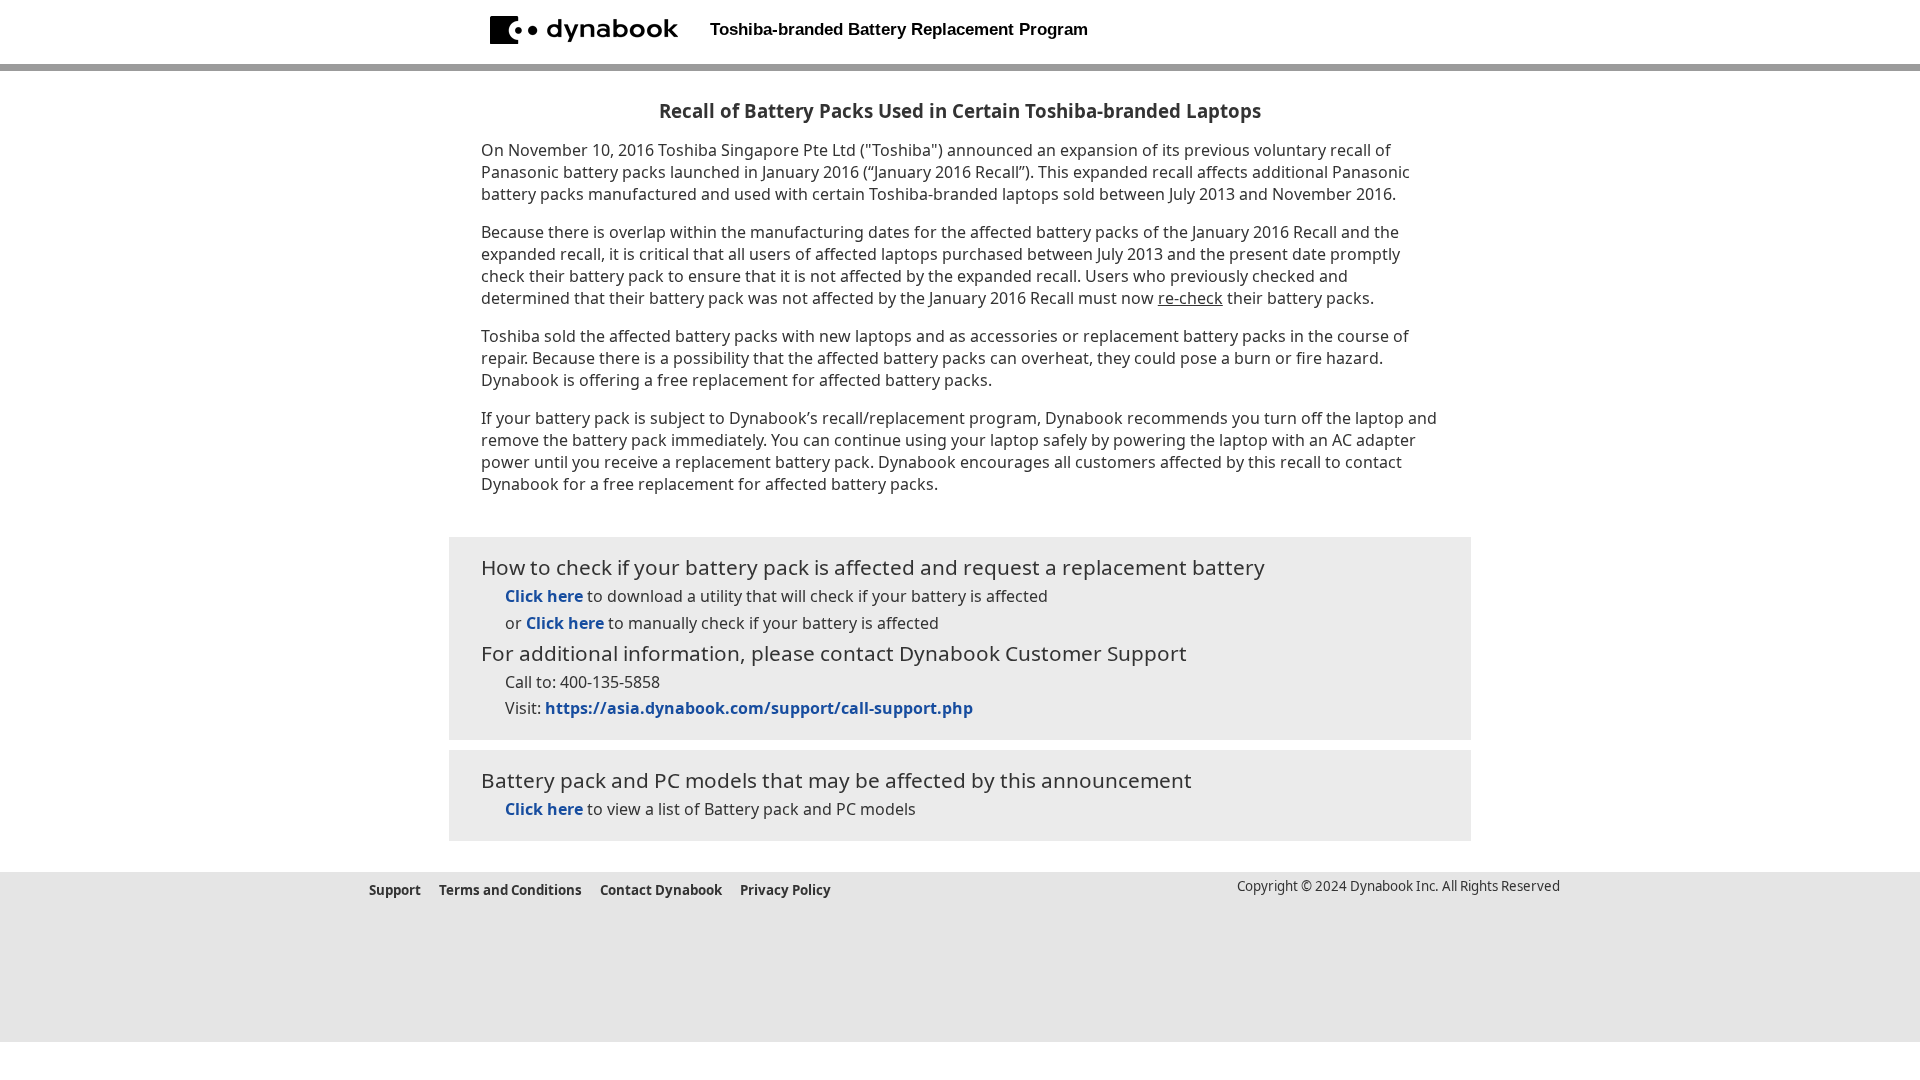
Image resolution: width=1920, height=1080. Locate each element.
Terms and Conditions (510, 890)
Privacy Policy (785, 890)
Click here (544, 596)
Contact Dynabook (661, 890)
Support (395, 890)
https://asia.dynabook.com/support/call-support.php (759, 708)
